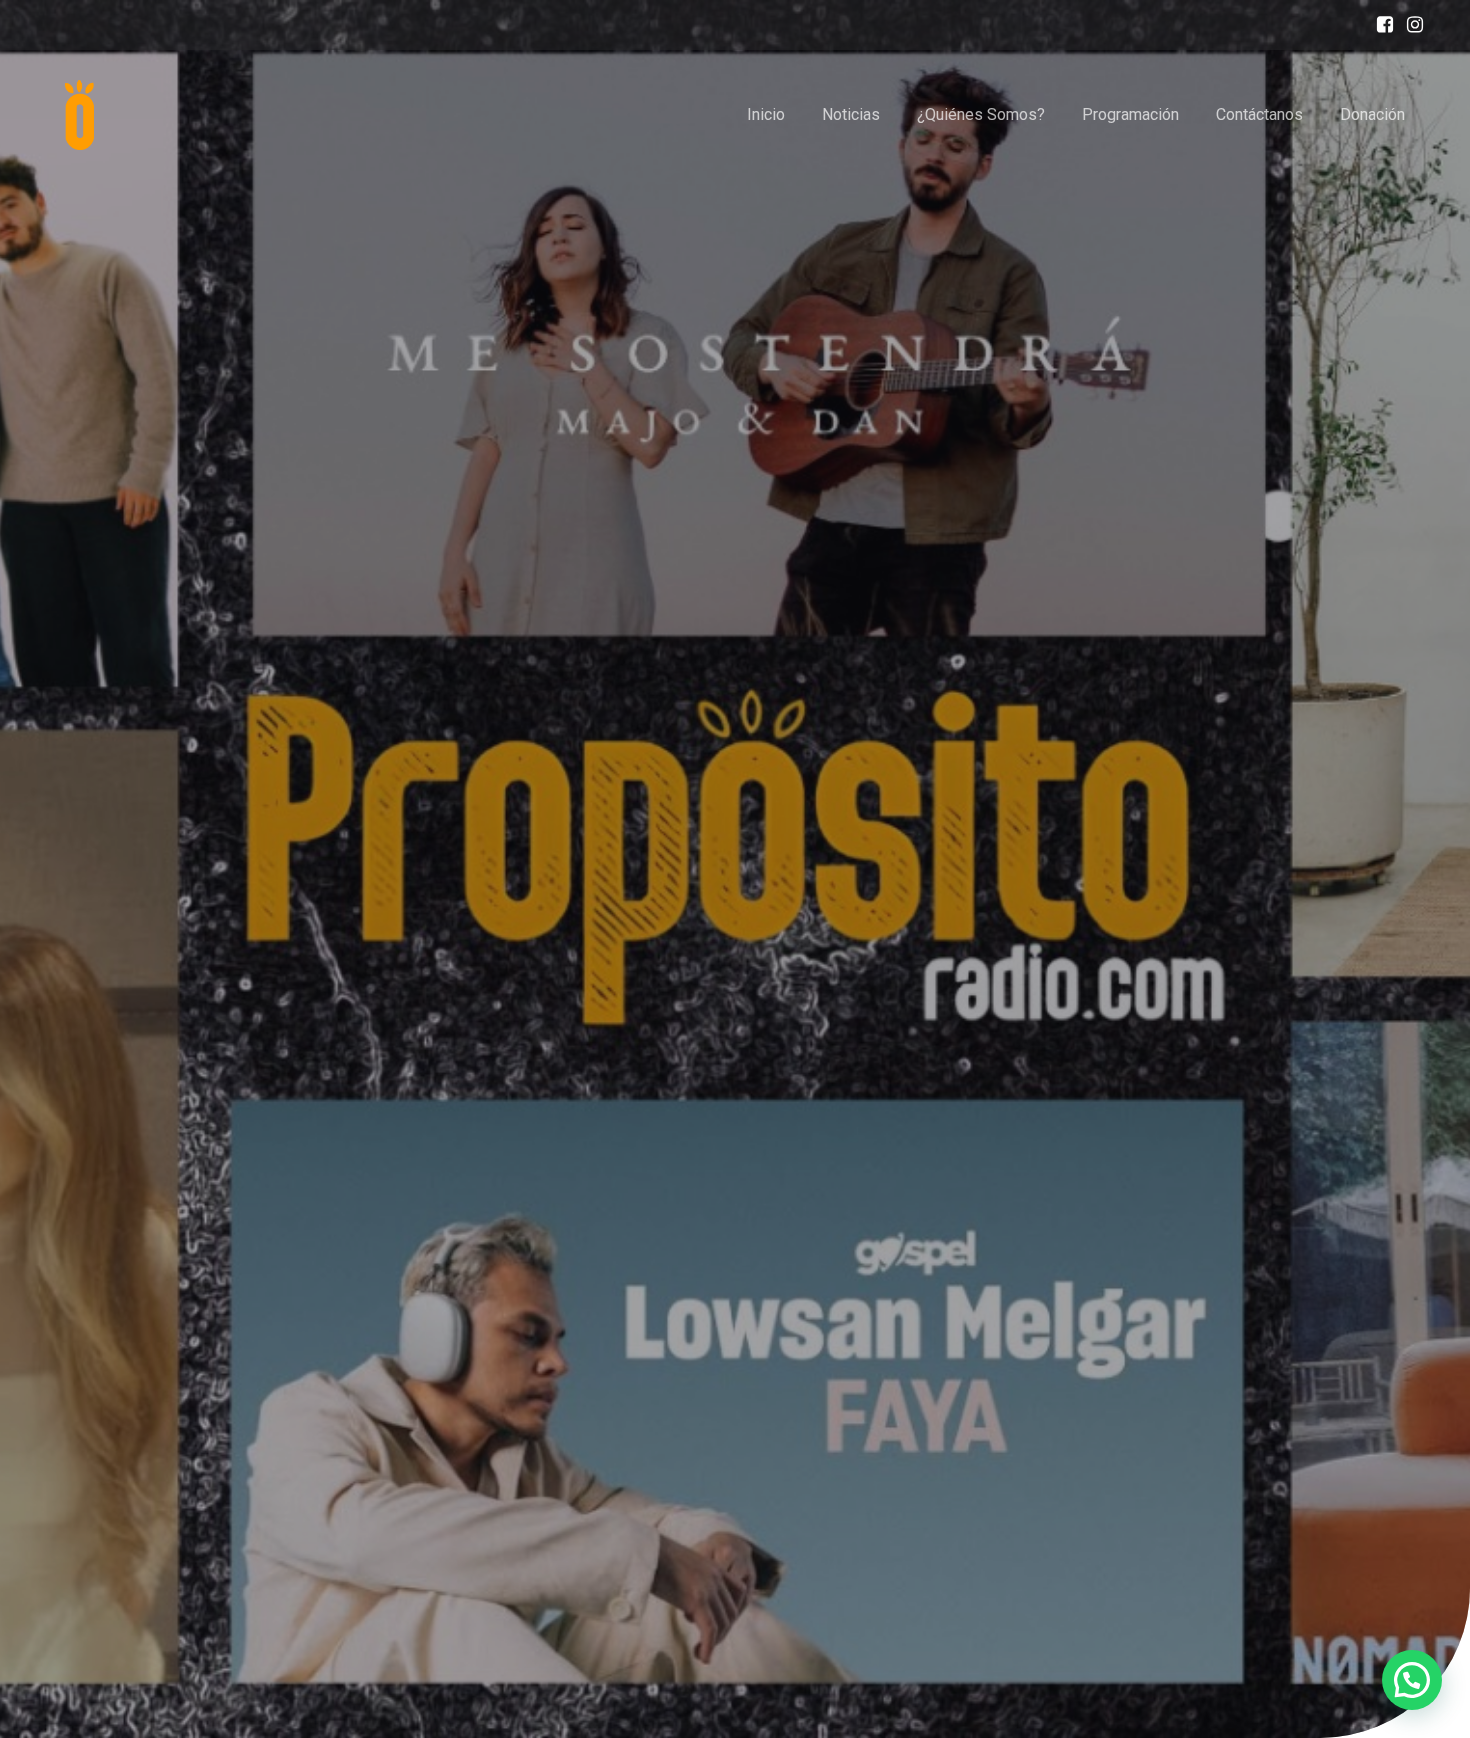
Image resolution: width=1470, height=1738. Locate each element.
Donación (1372, 114)
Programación (1130, 114)
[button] (1412, 1680)
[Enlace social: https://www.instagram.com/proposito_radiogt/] (1410, 25)
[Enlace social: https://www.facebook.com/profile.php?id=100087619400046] (1380, 25)
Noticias (851, 114)
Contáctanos (1259, 114)
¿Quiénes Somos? (981, 114)
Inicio (766, 114)
